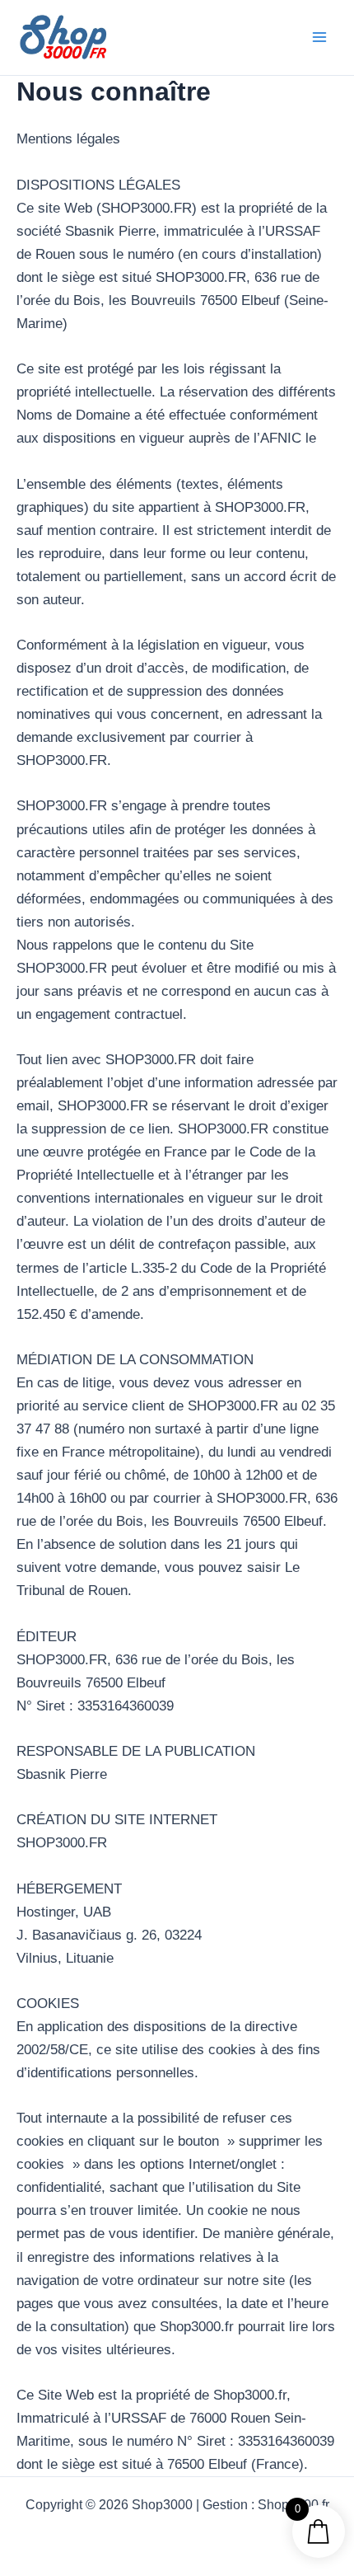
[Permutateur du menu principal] (319, 37)
